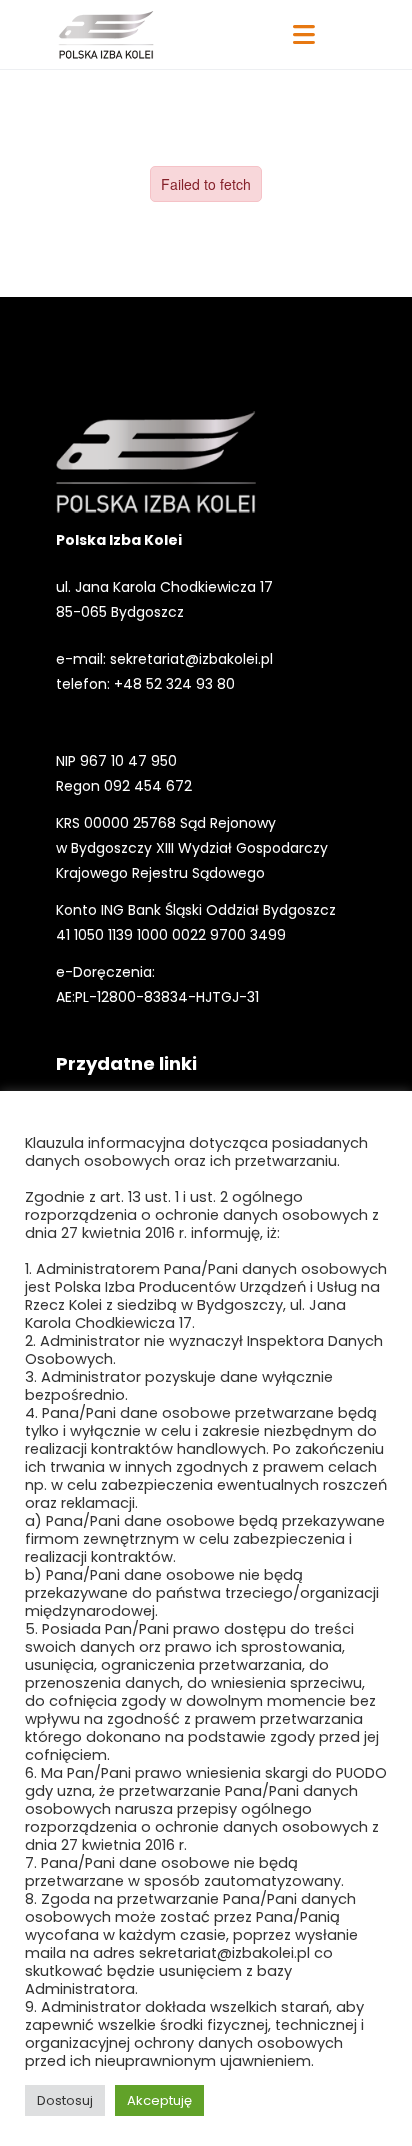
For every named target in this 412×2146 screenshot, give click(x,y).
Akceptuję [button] (159, 2100)
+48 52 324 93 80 (174, 684)
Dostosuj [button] (65, 2100)
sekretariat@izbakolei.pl (191, 659)
